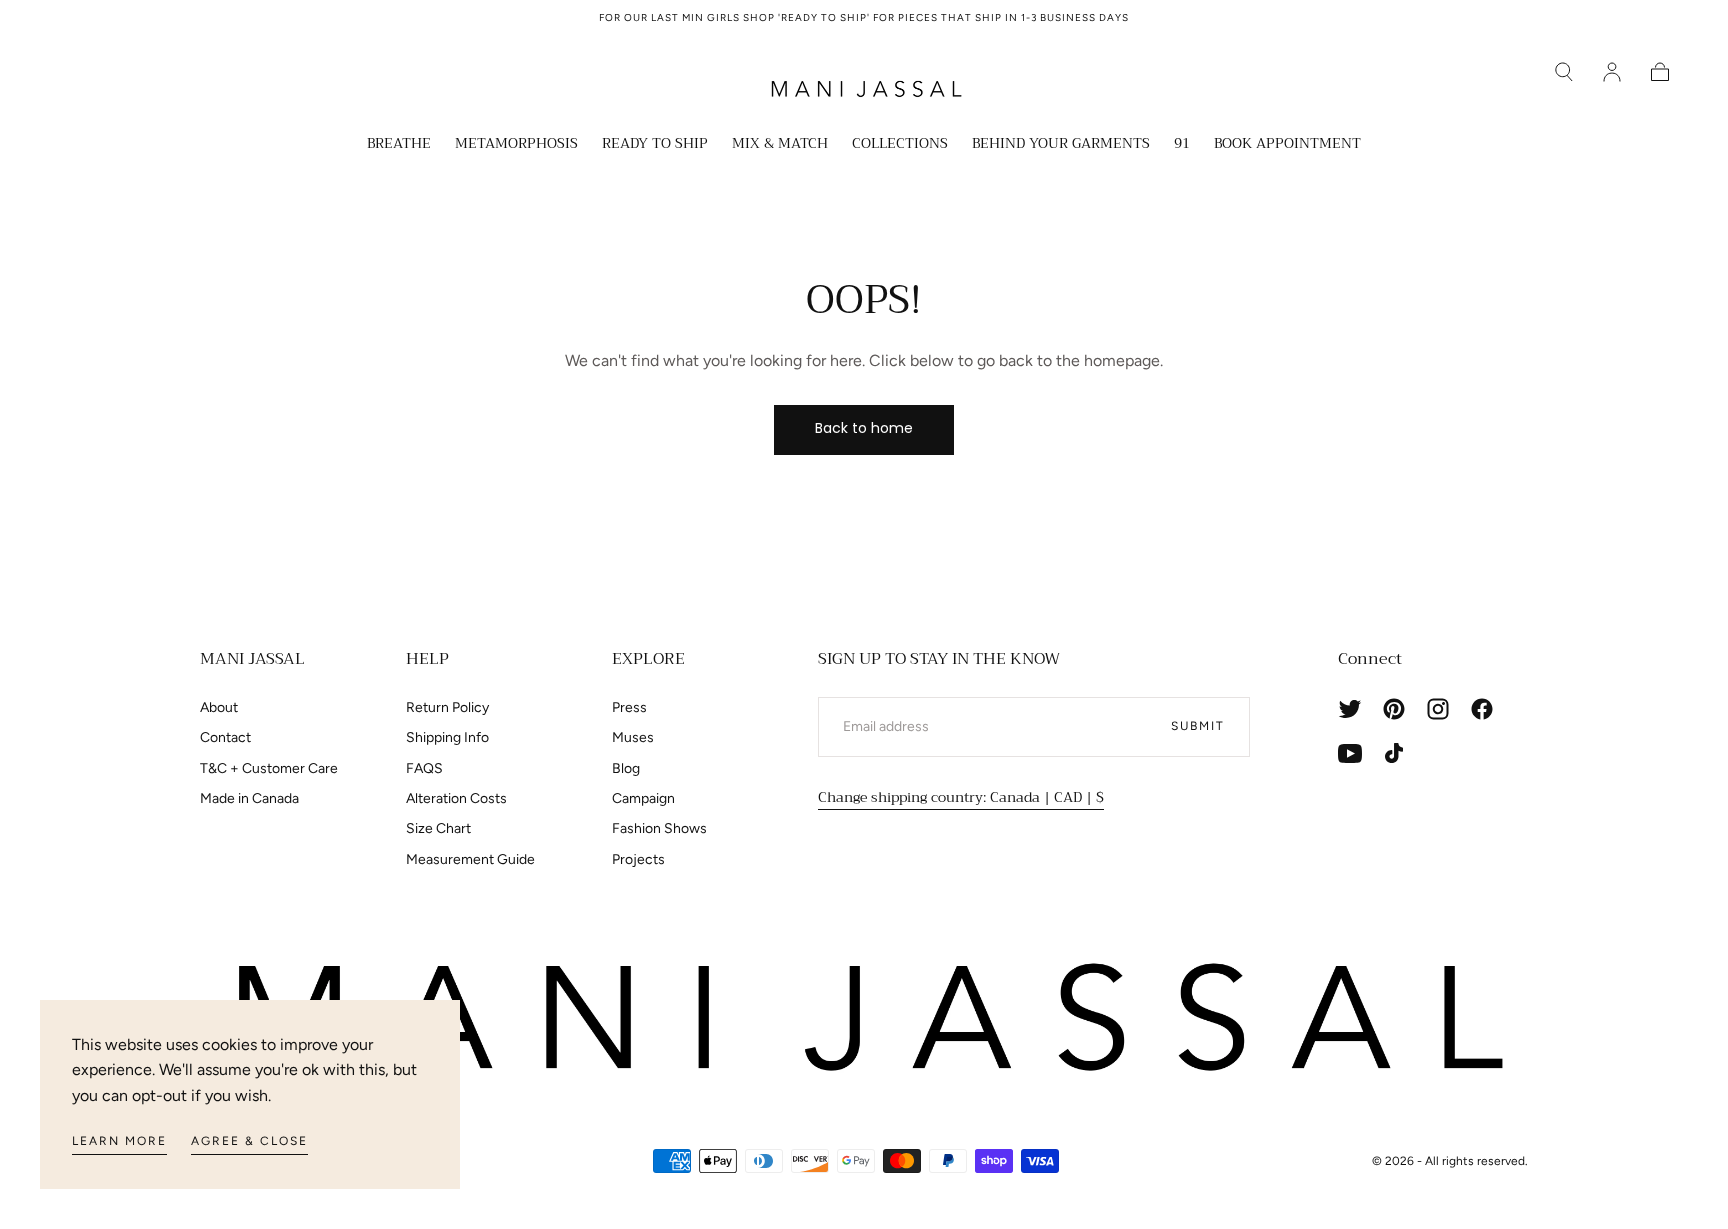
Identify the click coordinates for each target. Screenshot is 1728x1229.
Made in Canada (249, 798)
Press (629, 707)
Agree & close (249, 1141)
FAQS (424, 768)
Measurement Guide (470, 859)
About (219, 707)
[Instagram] (1438, 709)
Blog (626, 768)
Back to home (864, 428)
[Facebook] (1482, 709)
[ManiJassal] (864, 1018)
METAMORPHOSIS (516, 145)
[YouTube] (1350, 753)
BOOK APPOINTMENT (1287, 145)
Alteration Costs (456, 798)
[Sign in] (1612, 72)
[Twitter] (1350, 709)
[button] (1564, 72)
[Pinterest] (1394, 709)
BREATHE (399, 145)
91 (1182, 145)
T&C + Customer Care (269, 768)
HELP (427, 659)
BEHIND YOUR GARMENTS (1061, 145)
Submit (1198, 726)
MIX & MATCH (780, 145)
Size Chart (438, 828)
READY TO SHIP (655, 145)
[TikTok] (1394, 753)
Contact (225, 737)
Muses (633, 737)
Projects (638, 859)
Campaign (643, 798)
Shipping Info (447, 737)
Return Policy (447, 707)
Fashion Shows (659, 828)
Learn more (119, 1141)
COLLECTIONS (900, 145)
